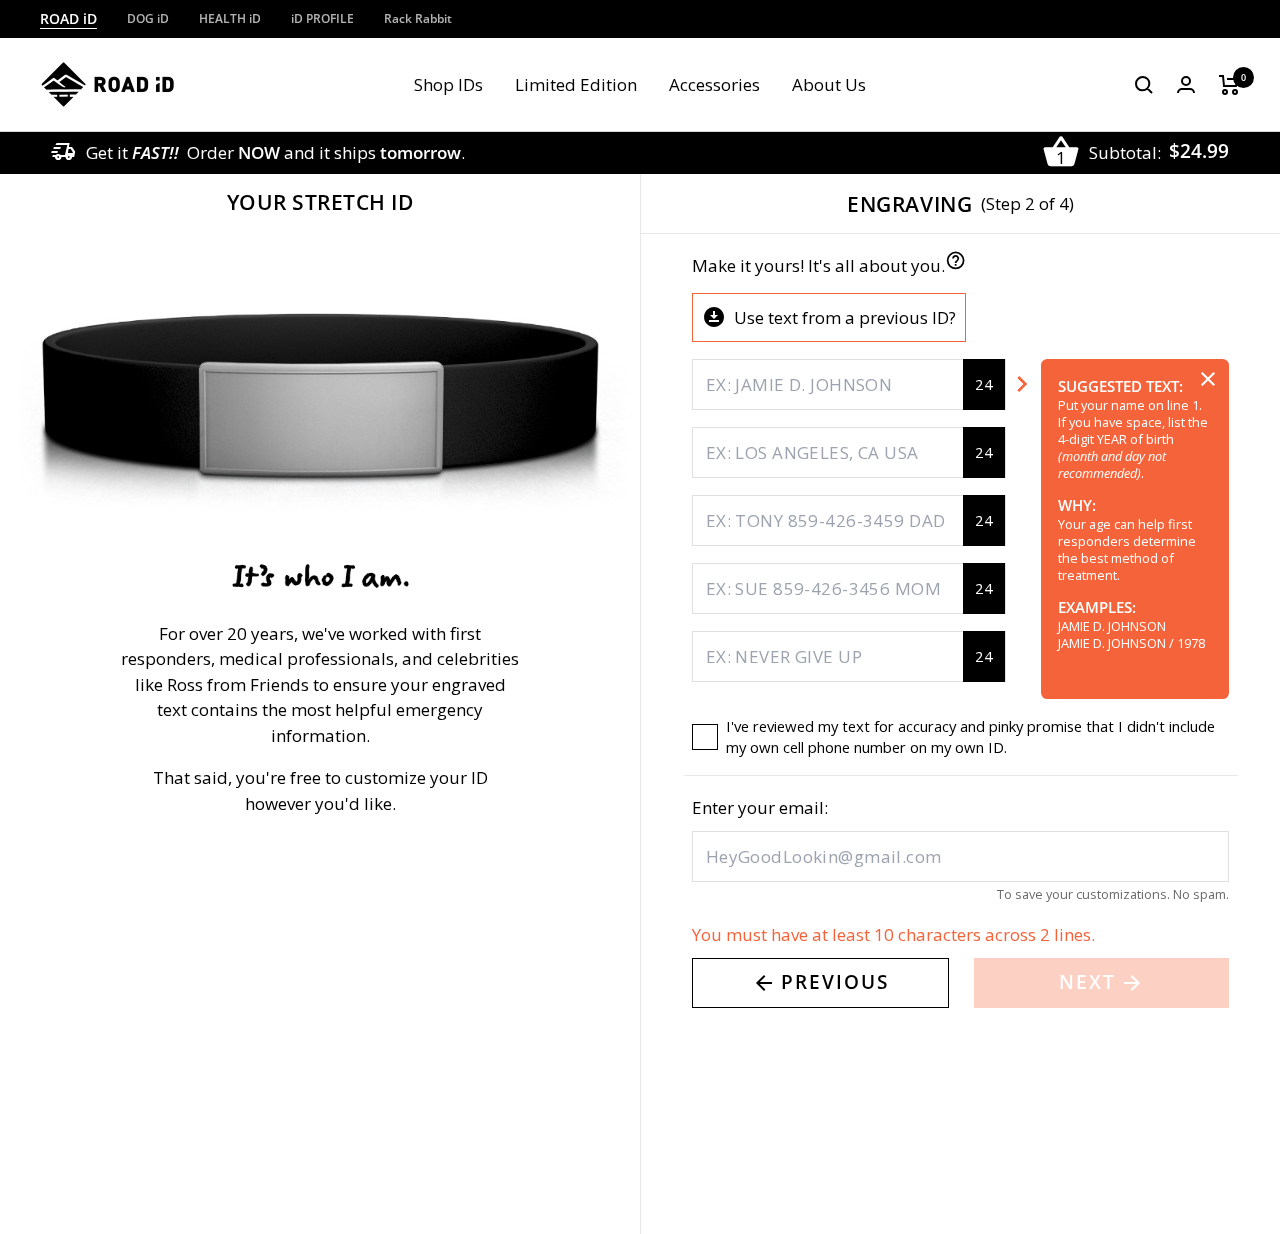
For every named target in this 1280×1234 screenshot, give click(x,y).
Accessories (714, 84)
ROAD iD (68, 18)
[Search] (1144, 85)
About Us (829, 84)
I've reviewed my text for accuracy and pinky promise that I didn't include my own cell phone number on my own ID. (970, 736)
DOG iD (148, 18)
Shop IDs (448, 84)
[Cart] (1229, 85)
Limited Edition (576, 84)
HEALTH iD (230, 18)
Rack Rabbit (418, 18)
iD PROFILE (322, 18)
